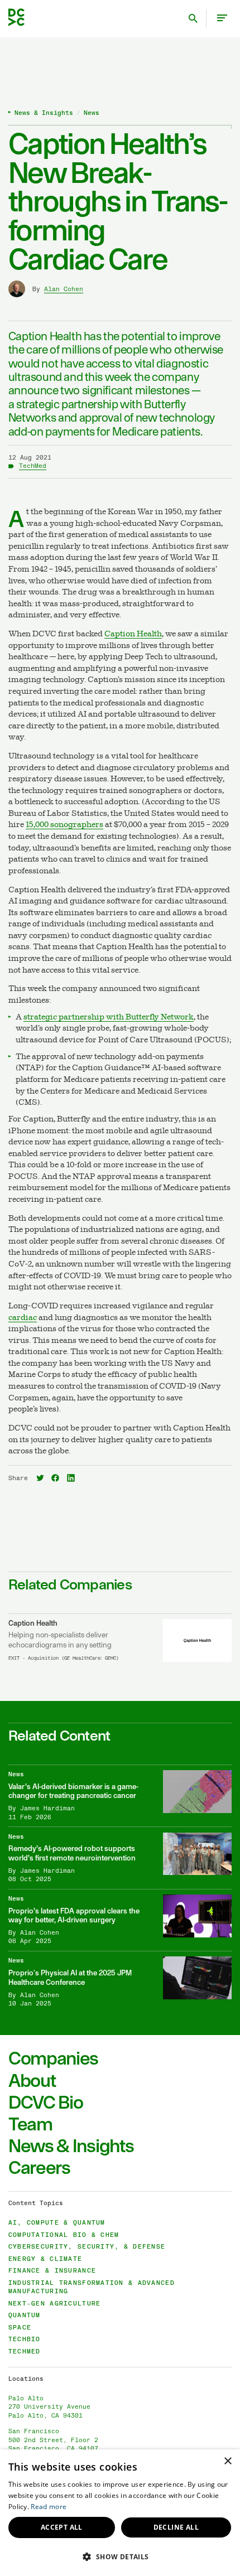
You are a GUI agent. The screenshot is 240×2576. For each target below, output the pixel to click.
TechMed (33, 466)
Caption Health (133, 634)
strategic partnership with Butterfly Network (109, 1018)
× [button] (227, 2461)
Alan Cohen (64, 289)
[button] (120, 2556)
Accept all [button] (62, 2527)
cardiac (23, 1318)
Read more (49, 2507)
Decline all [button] (176, 2527)
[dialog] (120, 2513)
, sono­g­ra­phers (64, 825)
